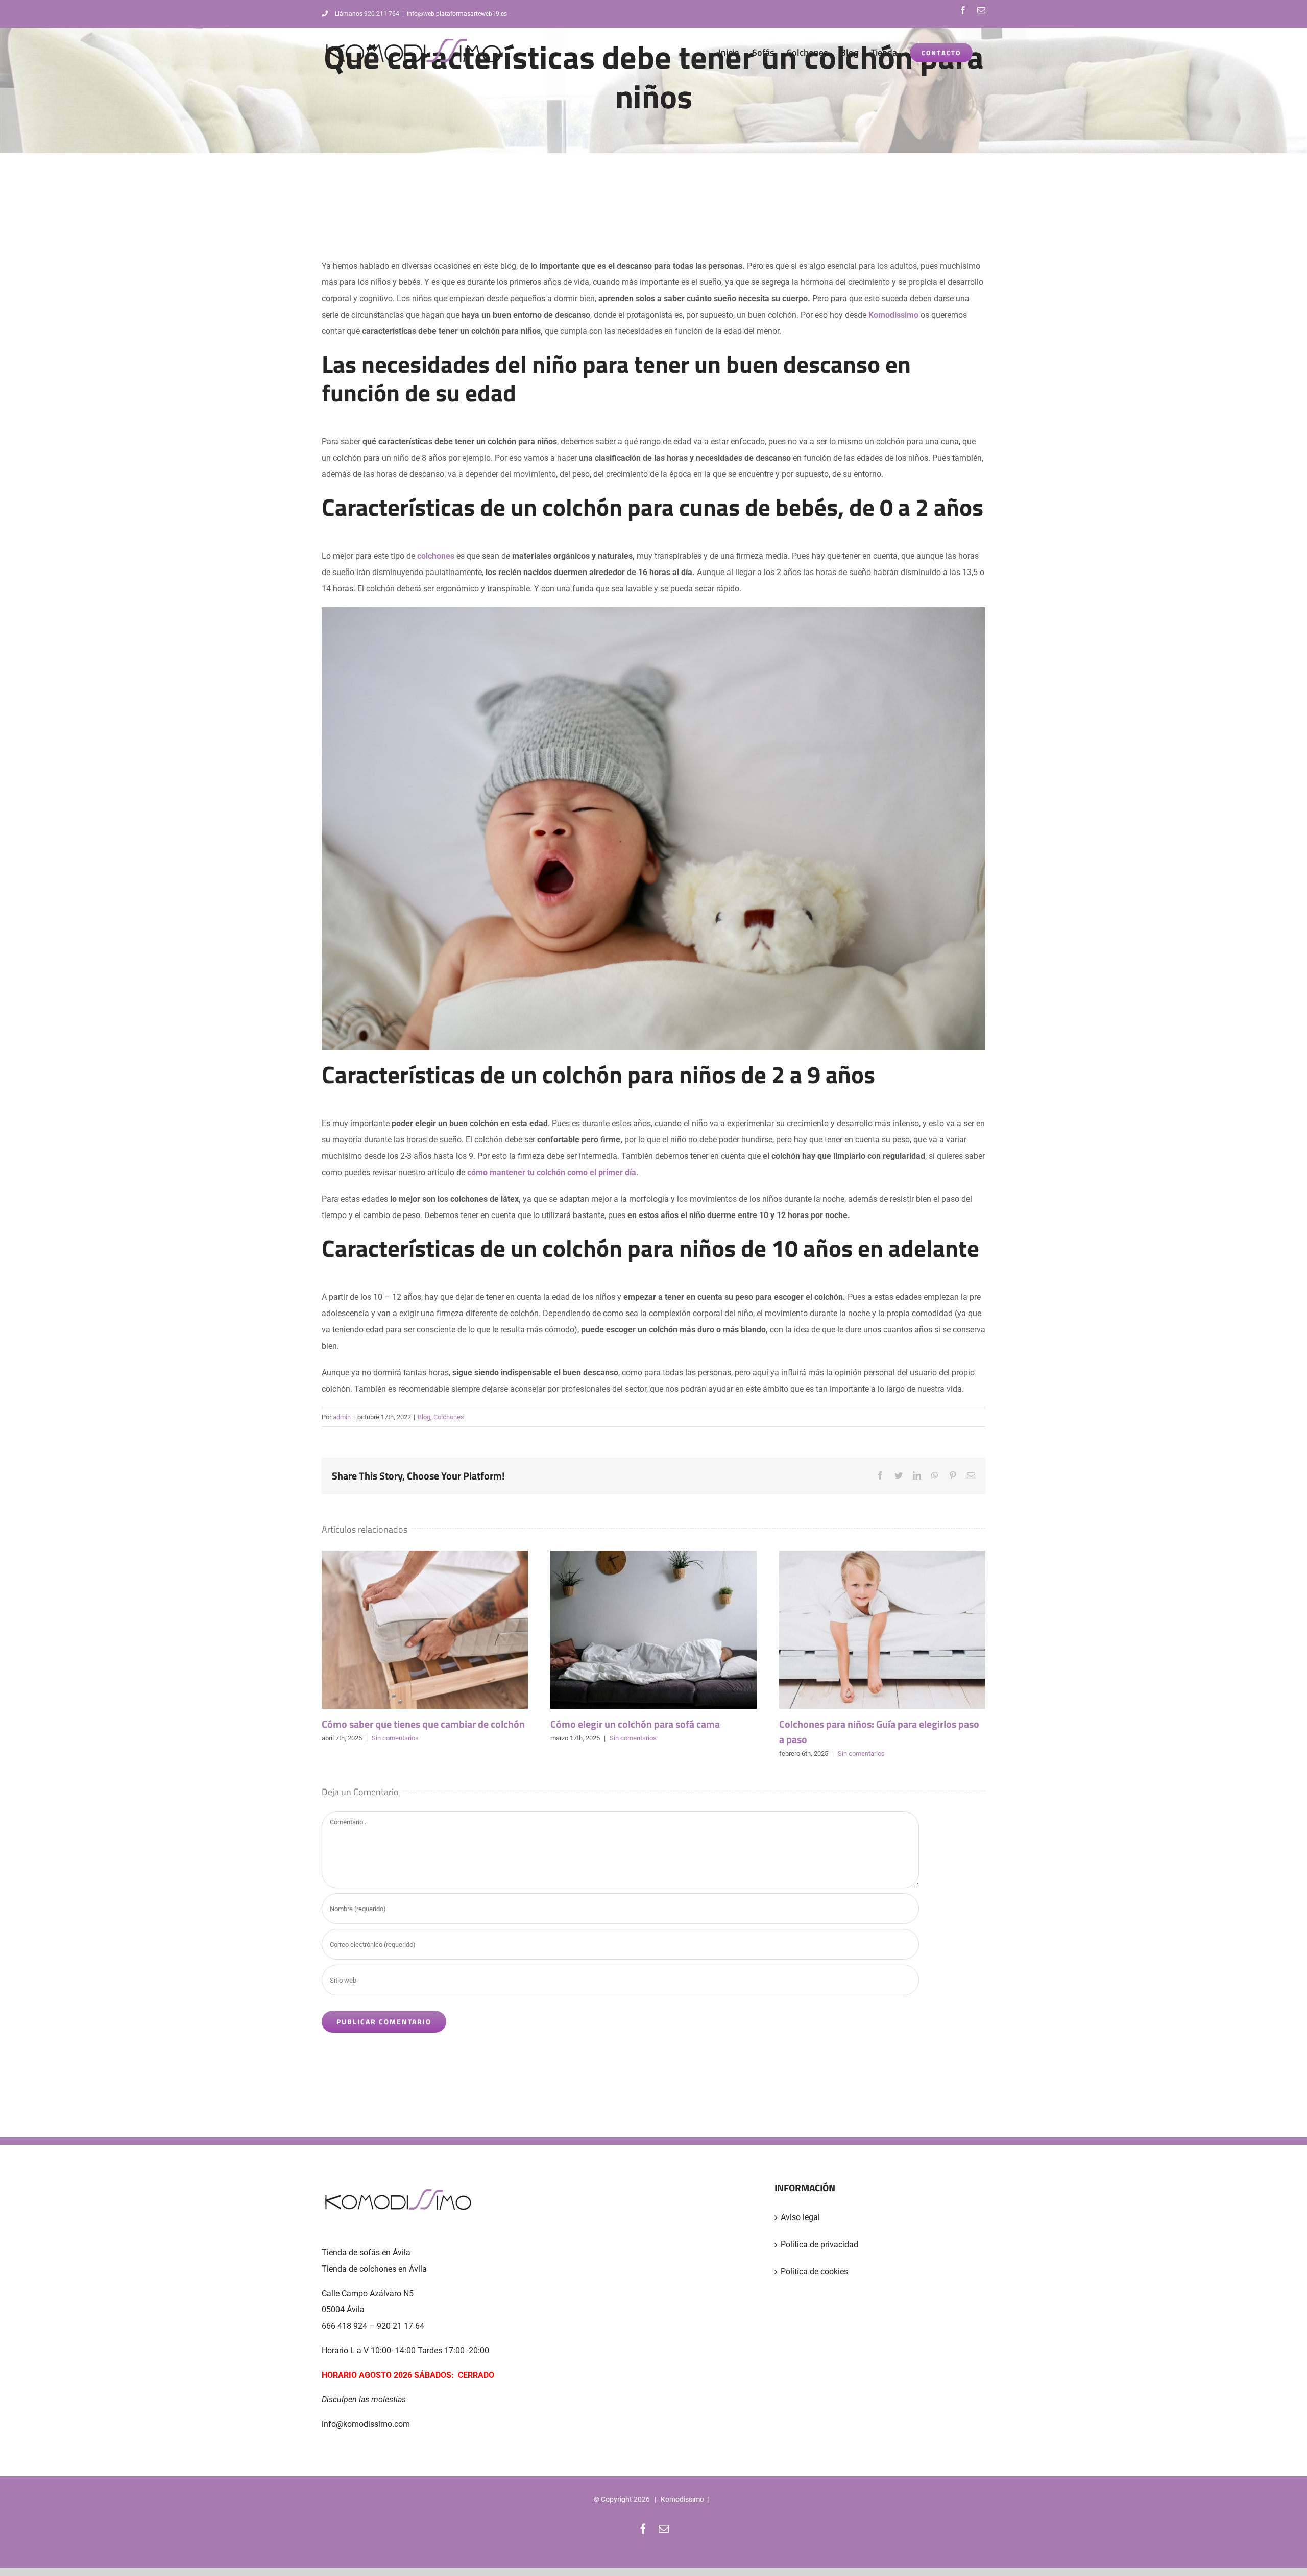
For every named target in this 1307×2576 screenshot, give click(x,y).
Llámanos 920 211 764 (367, 14)
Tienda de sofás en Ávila (366, 2252)
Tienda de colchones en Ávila (374, 2269)
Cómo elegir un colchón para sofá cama (653, 1630)
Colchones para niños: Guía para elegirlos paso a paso (882, 1630)
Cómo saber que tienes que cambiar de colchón (425, 1630)
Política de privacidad (819, 2244)
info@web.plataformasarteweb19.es (457, 14)
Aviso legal (800, 2217)
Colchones (449, 1417)
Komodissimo (682, 2499)
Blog (424, 1417)
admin (342, 1417)
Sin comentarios (395, 1738)
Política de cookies (814, 2271)
